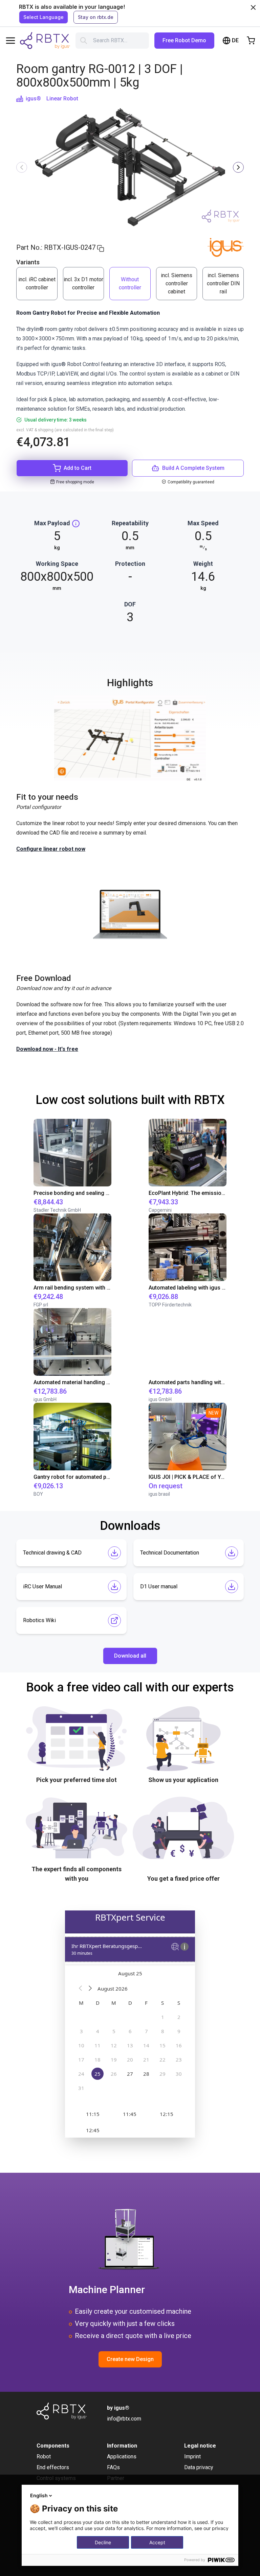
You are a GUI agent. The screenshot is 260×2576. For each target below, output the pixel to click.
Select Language (44, 17)
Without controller (130, 283)
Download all (130, 1656)
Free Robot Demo (184, 40)
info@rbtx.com (124, 2419)
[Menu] (10, 41)
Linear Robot (62, 99)
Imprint (192, 2457)
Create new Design (130, 2359)
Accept (157, 2542)
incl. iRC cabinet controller (37, 283)
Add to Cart (78, 468)
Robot (44, 2457)
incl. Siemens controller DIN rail (223, 283)
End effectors (53, 2467)
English (39, 2495)
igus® (33, 99)
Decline (103, 2542)
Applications (122, 2457)
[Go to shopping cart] (251, 41)
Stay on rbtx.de (96, 17)
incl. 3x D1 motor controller (83, 283)
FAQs (113, 2467)
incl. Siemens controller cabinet (177, 283)
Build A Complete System (193, 468)
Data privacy (199, 2467)
